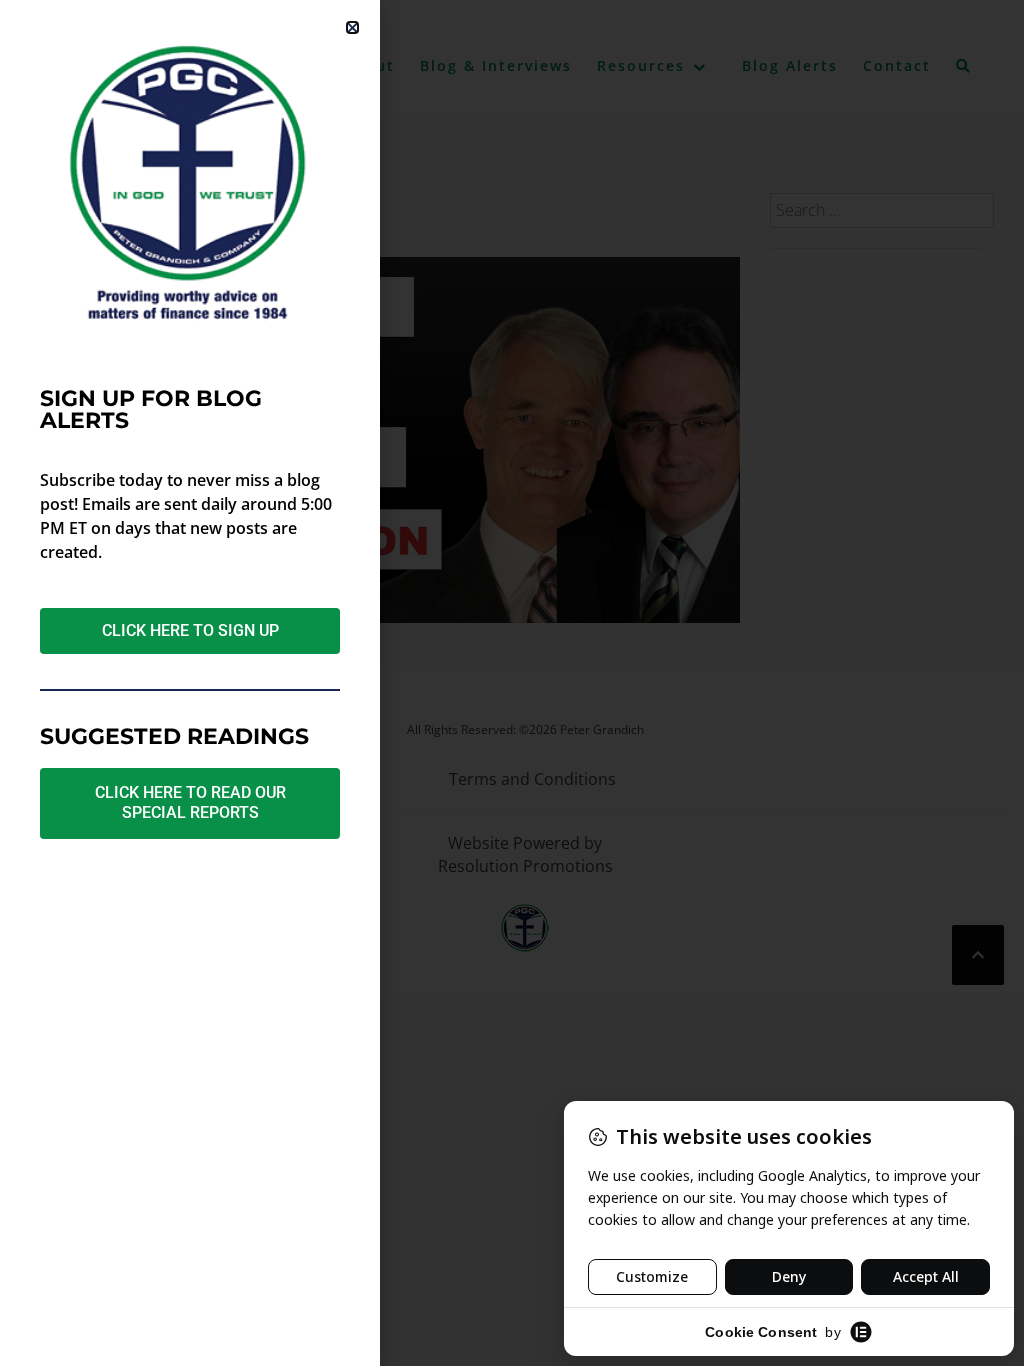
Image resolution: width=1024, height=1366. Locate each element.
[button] (352, 27)
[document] (512, 683)
